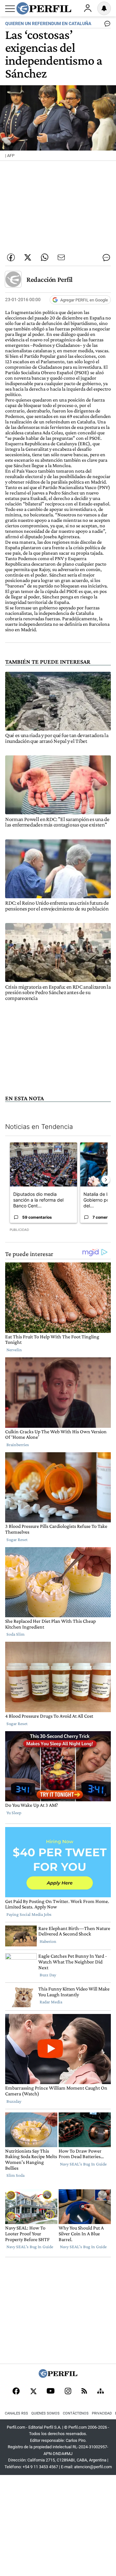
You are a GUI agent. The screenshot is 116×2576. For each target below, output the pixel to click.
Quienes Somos (45, 2413)
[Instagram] (68, 2392)
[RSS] (84, 2391)
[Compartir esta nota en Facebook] (11, 257)
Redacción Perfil (49, 279)
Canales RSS (16, 2413)
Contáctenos (76, 2413)
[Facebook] (16, 2392)
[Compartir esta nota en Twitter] (28, 257)
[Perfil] (58, 2376)
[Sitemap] (101, 2392)
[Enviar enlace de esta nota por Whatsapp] (44, 257)
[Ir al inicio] (44, 8)
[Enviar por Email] (61, 257)
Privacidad (102, 2413)
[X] (33, 2392)
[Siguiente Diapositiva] (106, 1180)
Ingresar (88, 8)
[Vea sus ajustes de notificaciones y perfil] (104, 8)
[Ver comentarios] (106, 25)
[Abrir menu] (10, 9)
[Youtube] (51, 2391)
